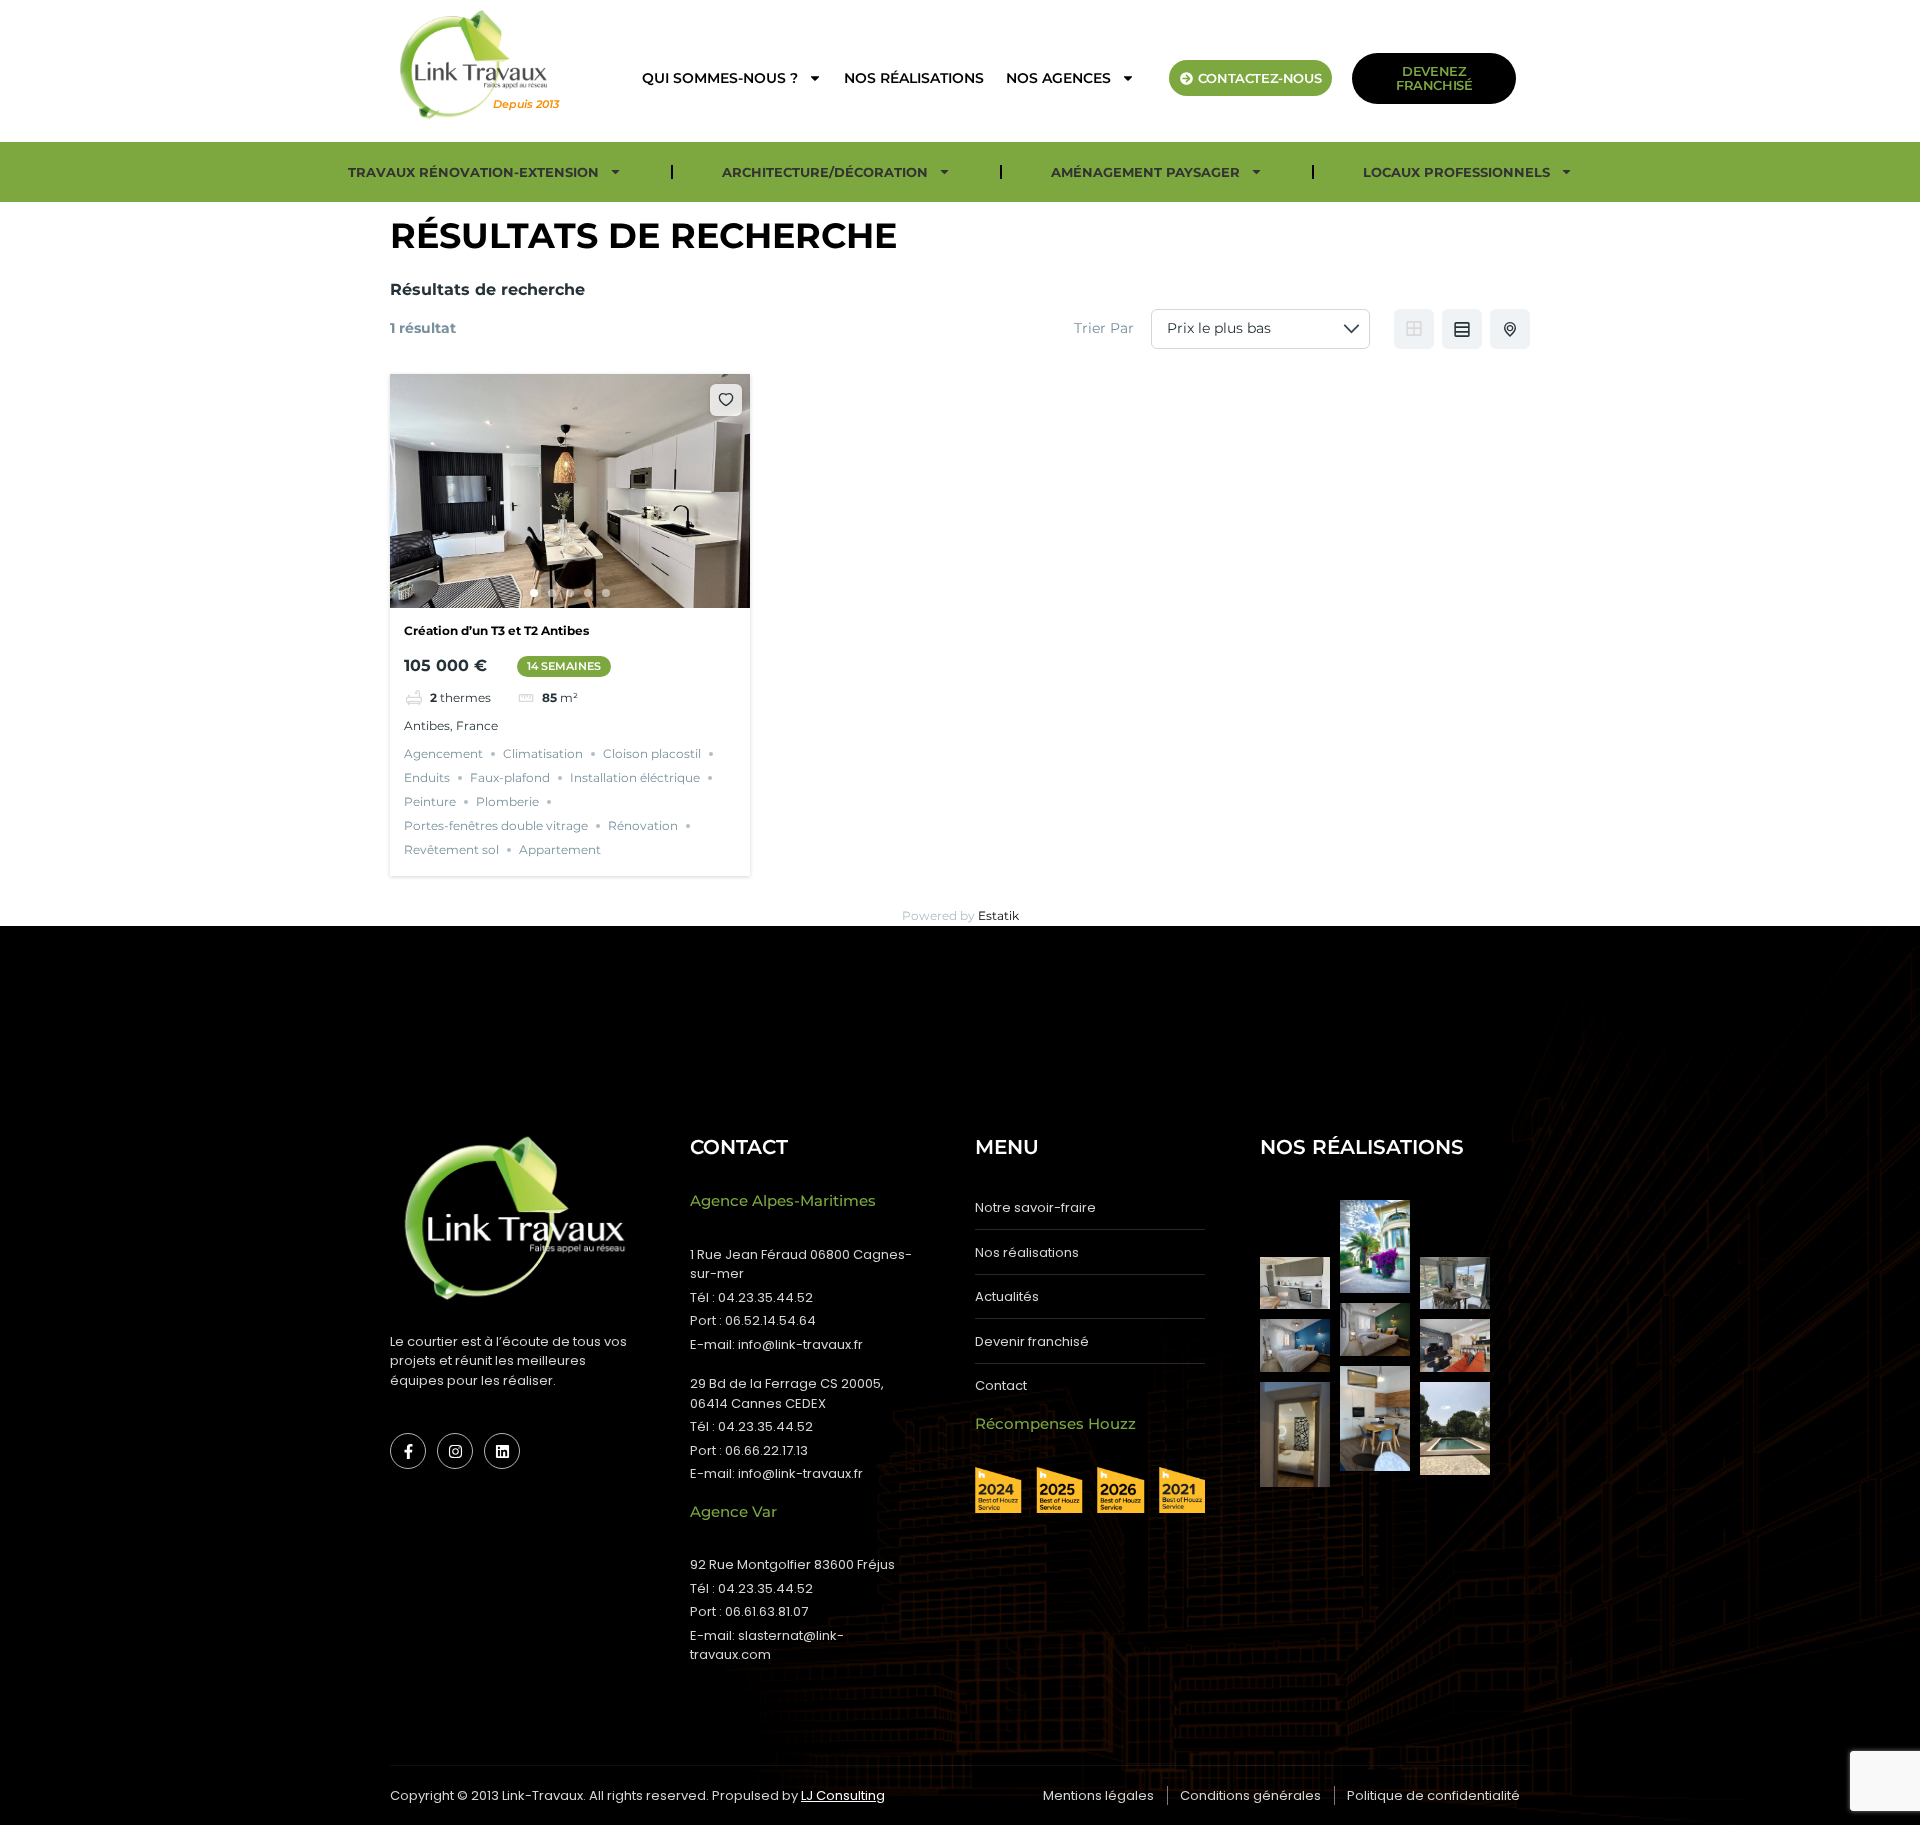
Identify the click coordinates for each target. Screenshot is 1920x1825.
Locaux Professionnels (1456, 172)
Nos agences (1058, 78)
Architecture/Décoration (825, 172)
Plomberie (507, 801)
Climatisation (543, 753)
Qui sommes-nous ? (720, 78)
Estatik (998, 915)
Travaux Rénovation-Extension (473, 172)
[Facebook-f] (408, 1451)
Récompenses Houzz (1055, 1423)
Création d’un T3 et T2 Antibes (496, 630)
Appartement (560, 849)
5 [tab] (606, 593)
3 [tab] (570, 593)
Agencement (443, 753)
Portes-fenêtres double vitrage (496, 825)
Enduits (427, 777)
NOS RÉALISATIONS (914, 78)
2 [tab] (552, 593)
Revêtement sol (451, 849)
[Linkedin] (502, 1451)
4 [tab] (588, 593)
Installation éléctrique (635, 777)
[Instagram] (455, 1451)
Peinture (430, 801)
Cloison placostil (652, 753)
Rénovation (643, 825)
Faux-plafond (510, 777)
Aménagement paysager (1145, 172)
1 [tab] (534, 593)
